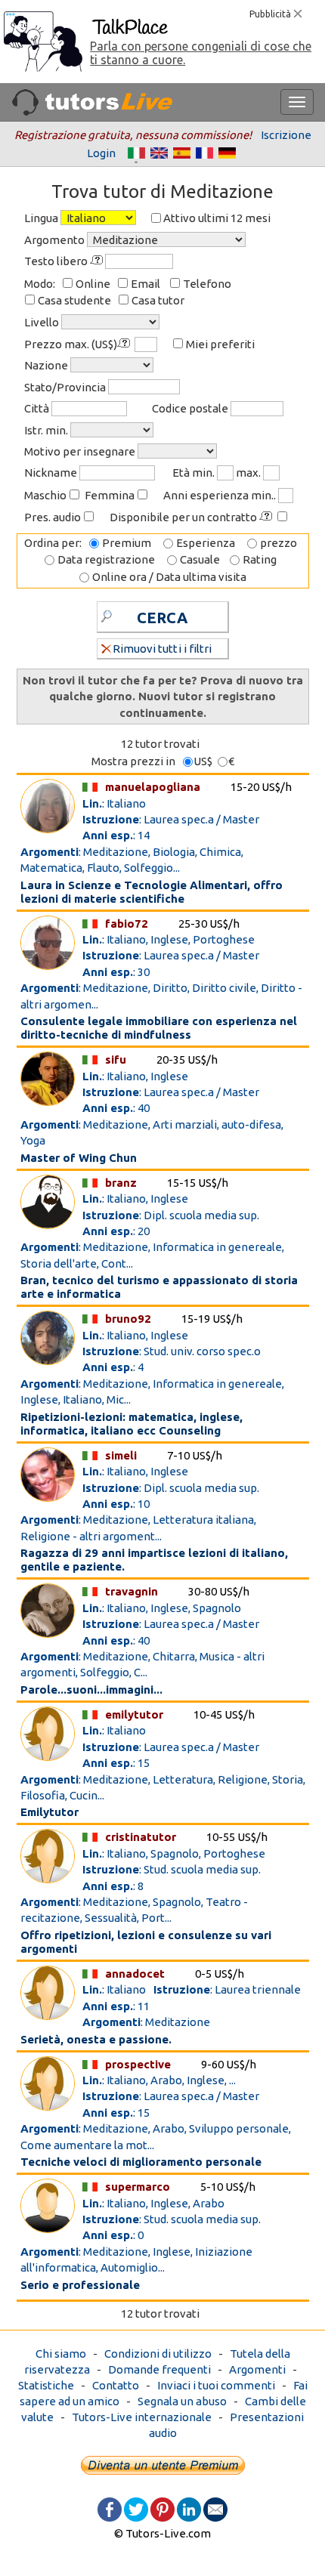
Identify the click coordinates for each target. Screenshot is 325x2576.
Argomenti (257, 2369)
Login (101, 153)
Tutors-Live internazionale (142, 2417)
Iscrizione (286, 135)
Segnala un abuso (182, 2401)
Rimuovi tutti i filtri (162, 649)
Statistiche (46, 2385)
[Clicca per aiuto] (97, 260)
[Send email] (215, 2508)
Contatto (116, 2385)
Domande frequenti (159, 2369)
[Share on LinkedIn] (189, 2508)
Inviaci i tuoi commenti (216, 2385)
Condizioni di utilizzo (158, 2354)
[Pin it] (162, 2508)
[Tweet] (136, 2508)
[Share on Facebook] (110, 2508)
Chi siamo (61, 2354)
